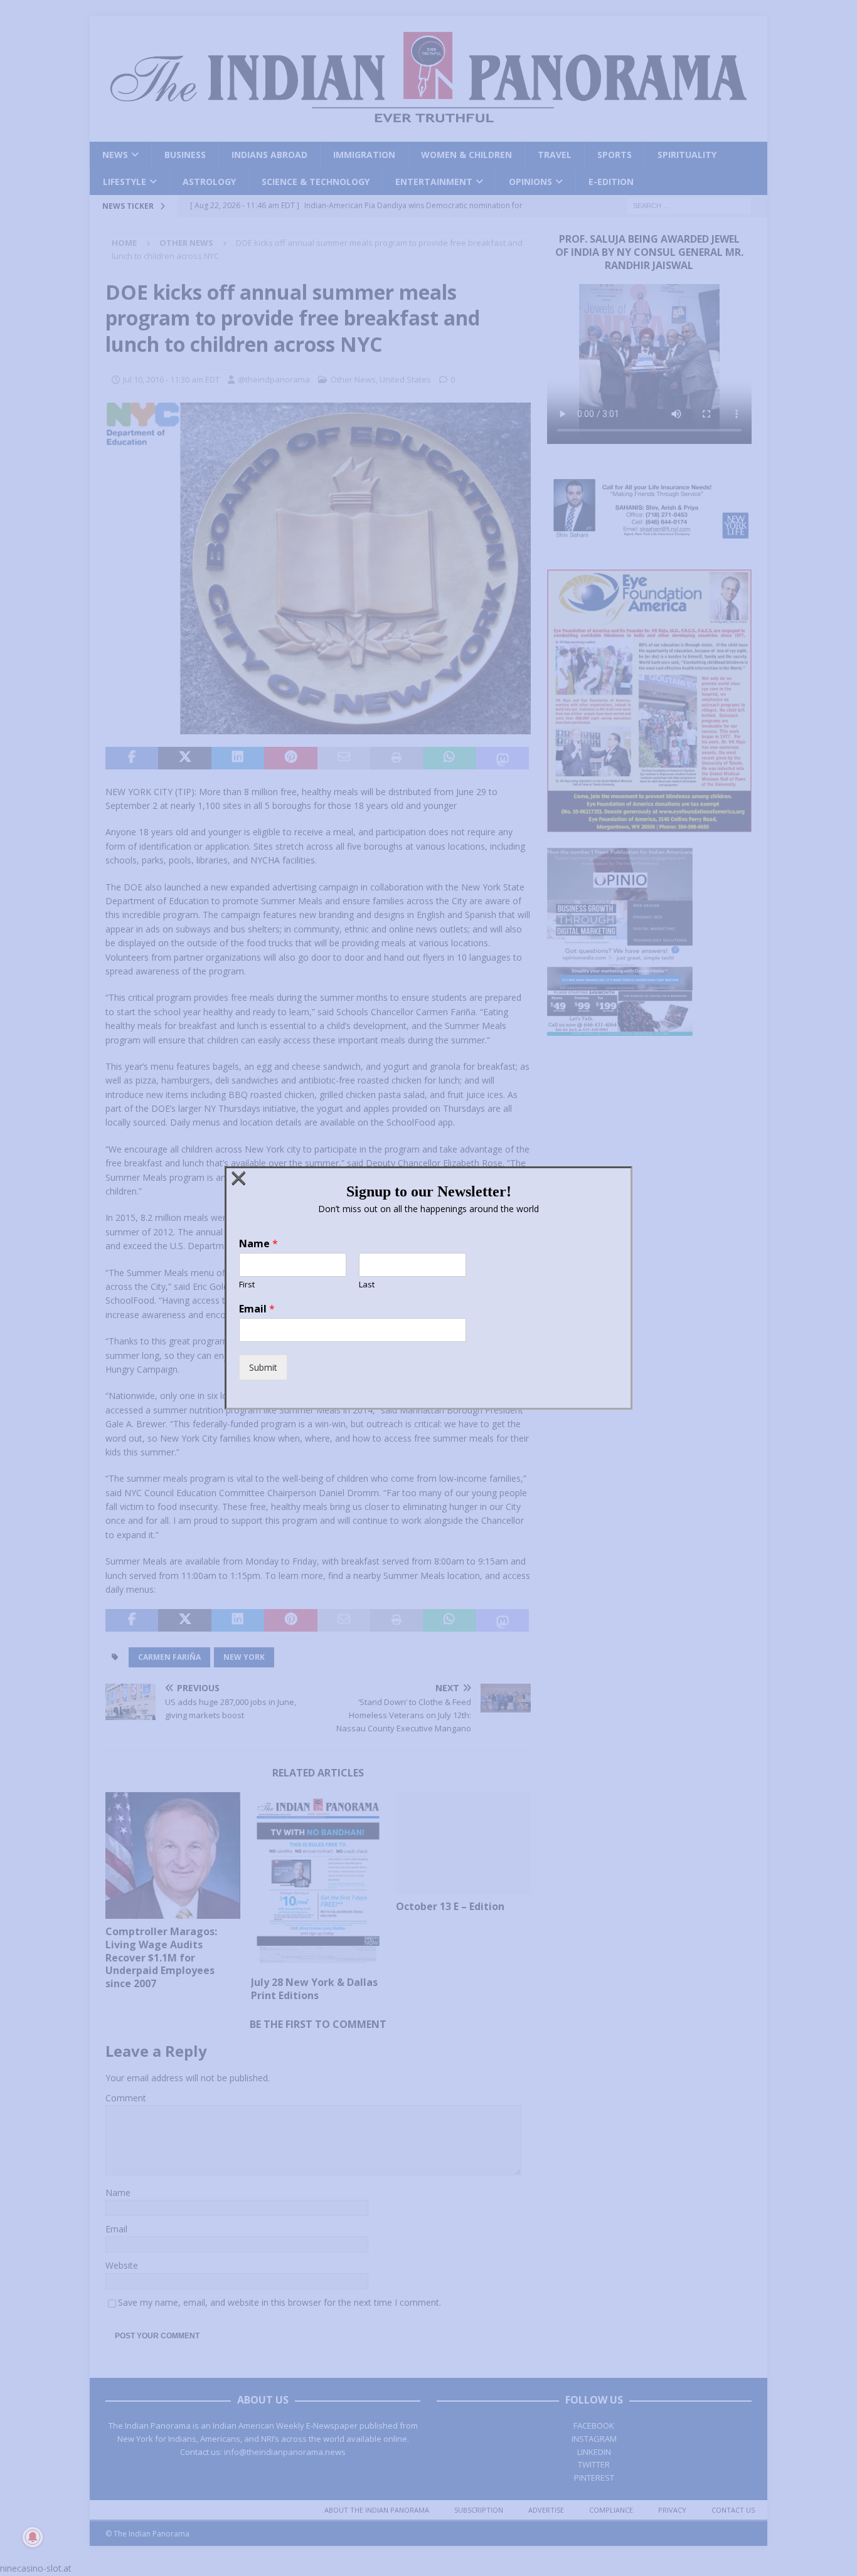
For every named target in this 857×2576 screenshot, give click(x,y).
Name (258, 1244)
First (247, 1285)
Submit (263, 1367)
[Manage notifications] (33, 2537)
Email (257, 1309)
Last (367, 1285)
